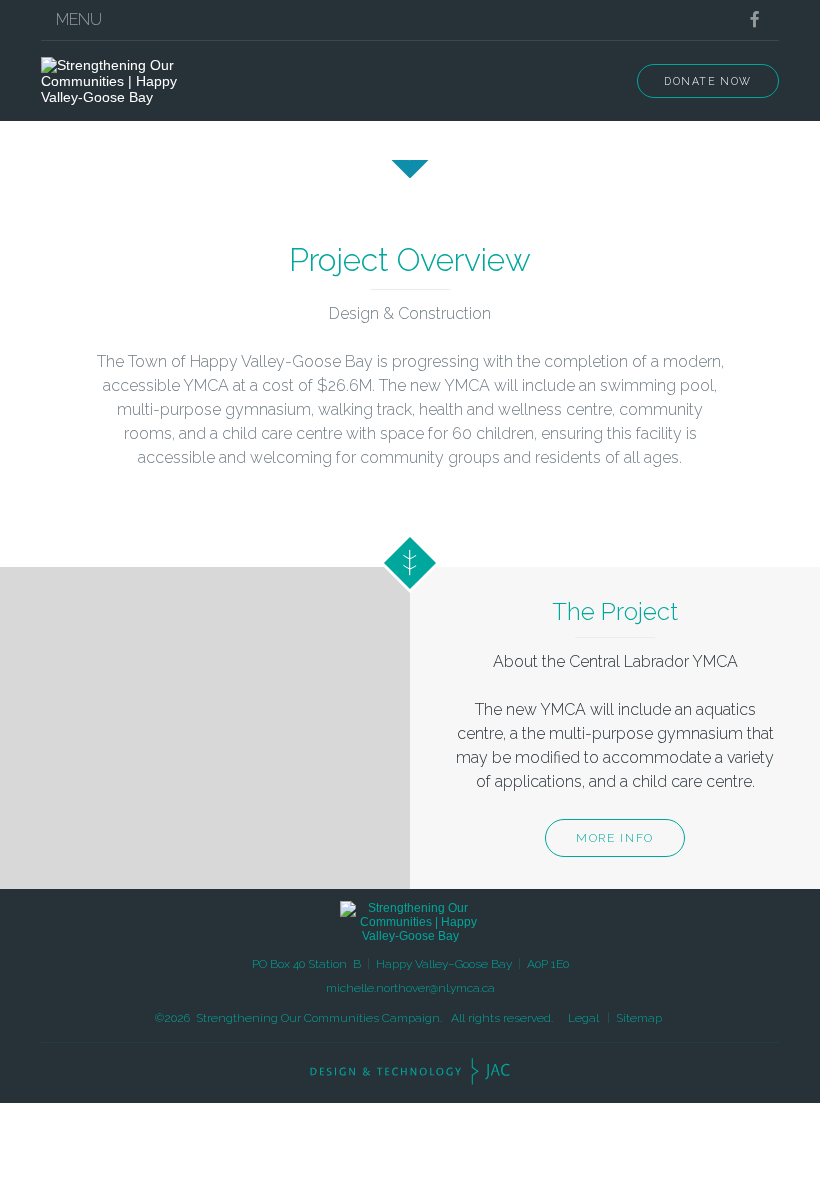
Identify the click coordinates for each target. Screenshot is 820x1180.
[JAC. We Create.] (410, 1071)
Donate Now (707, 81)
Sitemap (639, 1018)
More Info (615, 838)
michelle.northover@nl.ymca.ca (410, 988)
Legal (583, 1018)
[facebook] (754, 19)
